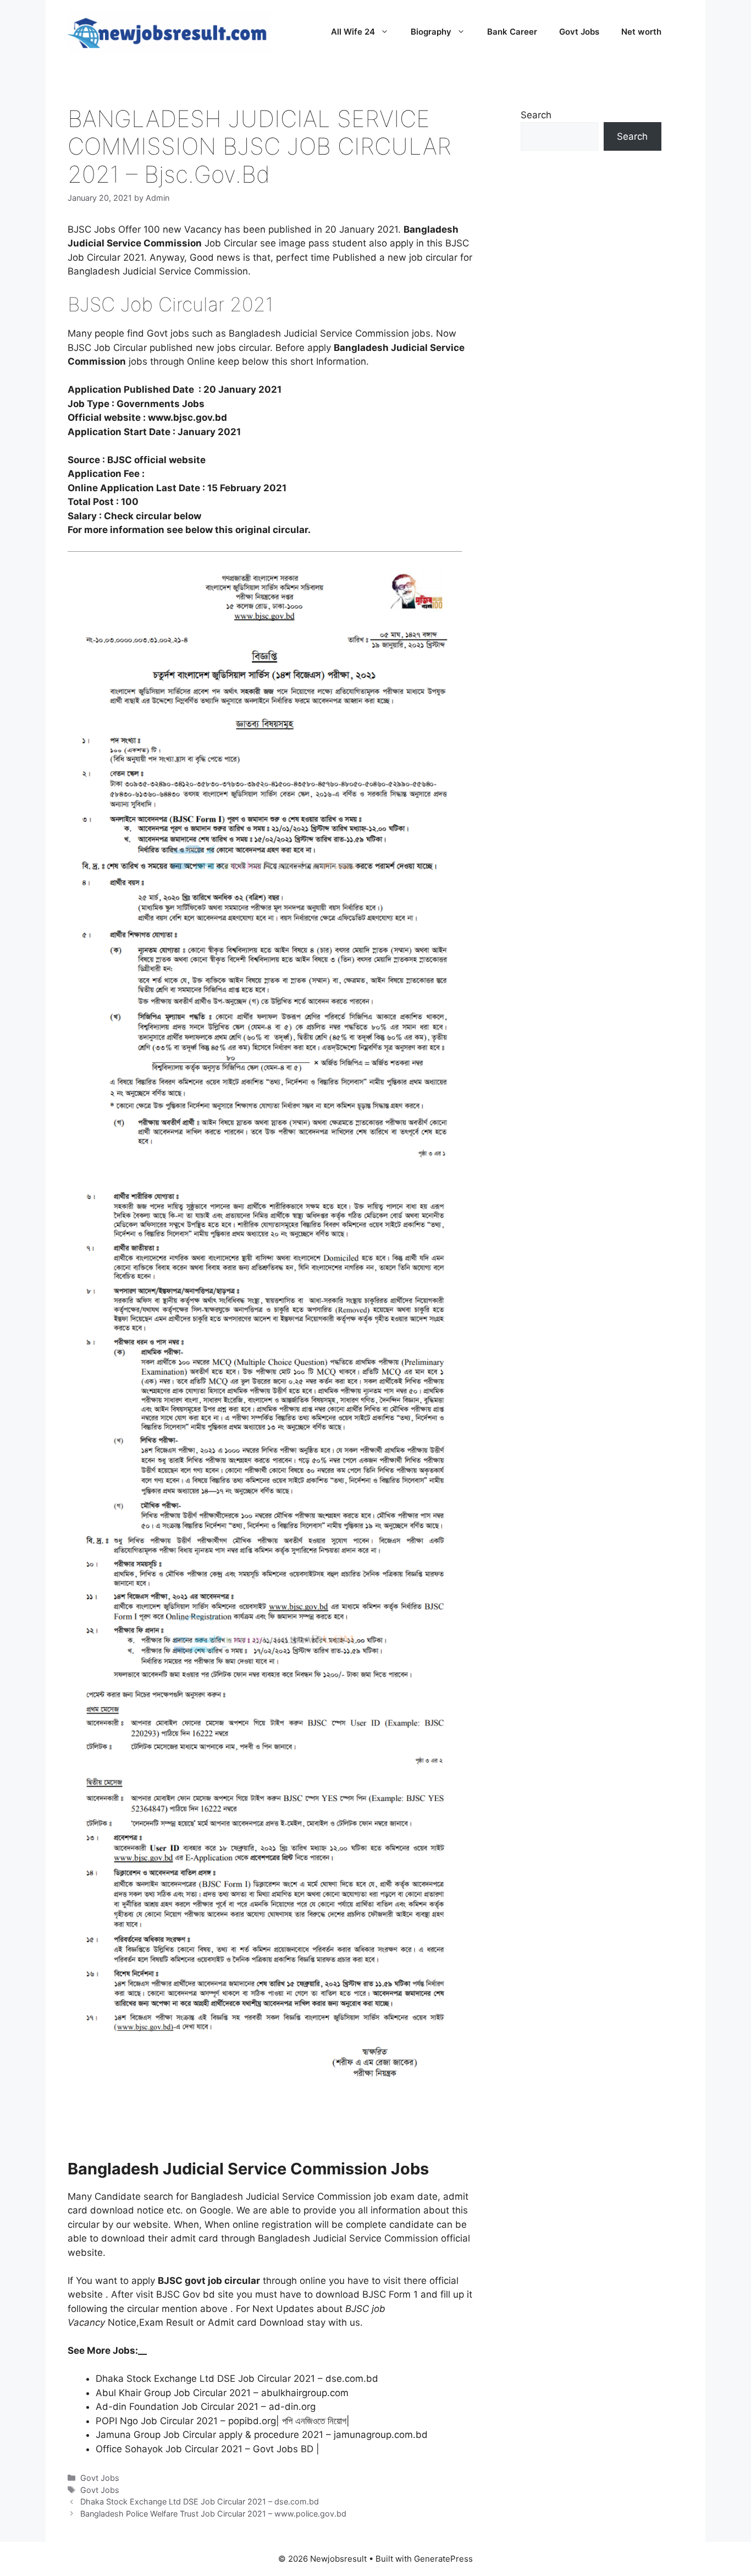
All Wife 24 (353, 32)
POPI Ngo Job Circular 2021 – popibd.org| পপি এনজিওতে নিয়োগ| (223, 2421)
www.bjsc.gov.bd (187, 418)
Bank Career (512, 32)
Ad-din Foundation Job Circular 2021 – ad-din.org (206, 2407)
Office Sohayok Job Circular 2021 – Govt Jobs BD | (208, 2449)
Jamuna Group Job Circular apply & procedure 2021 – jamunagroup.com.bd (262, 2435)
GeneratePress (443, 2559)
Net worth (641, 32)
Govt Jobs (579, 32)
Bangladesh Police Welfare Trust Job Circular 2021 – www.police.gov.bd (213, 2514)
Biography (431, 32)
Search (536, 115)
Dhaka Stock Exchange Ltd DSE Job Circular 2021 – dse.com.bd (237, 2379)
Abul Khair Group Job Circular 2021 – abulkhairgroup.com (222, 2393)
